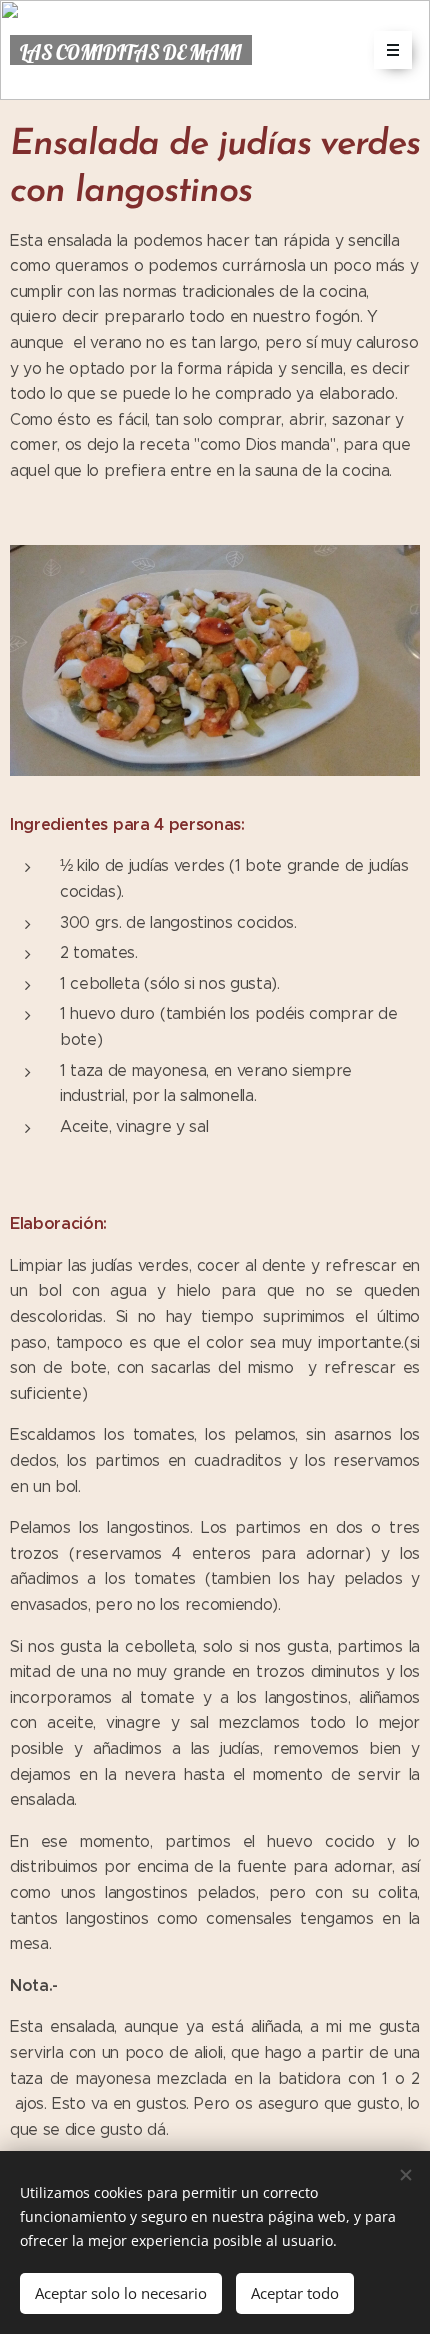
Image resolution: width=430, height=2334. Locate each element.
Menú (393, 50)
